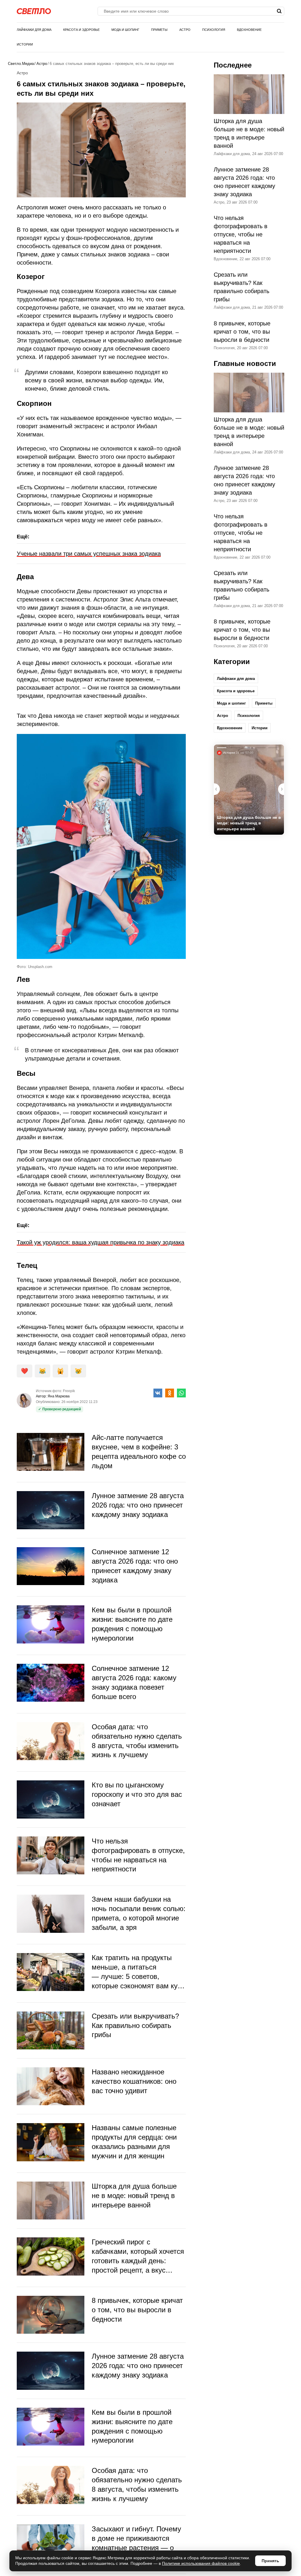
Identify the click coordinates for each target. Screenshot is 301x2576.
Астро (185, 30)
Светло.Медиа (21, 64)
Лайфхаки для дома (34, 30)
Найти (279, 11)
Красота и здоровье (81, 30)
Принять (270, 2561)
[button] (281, 789)
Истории (25, 44)
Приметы (159, 30)
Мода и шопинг (125, 30)
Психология (214, 30)
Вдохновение (249, 30)
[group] (249, 790)
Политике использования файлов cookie (201, 2563)
